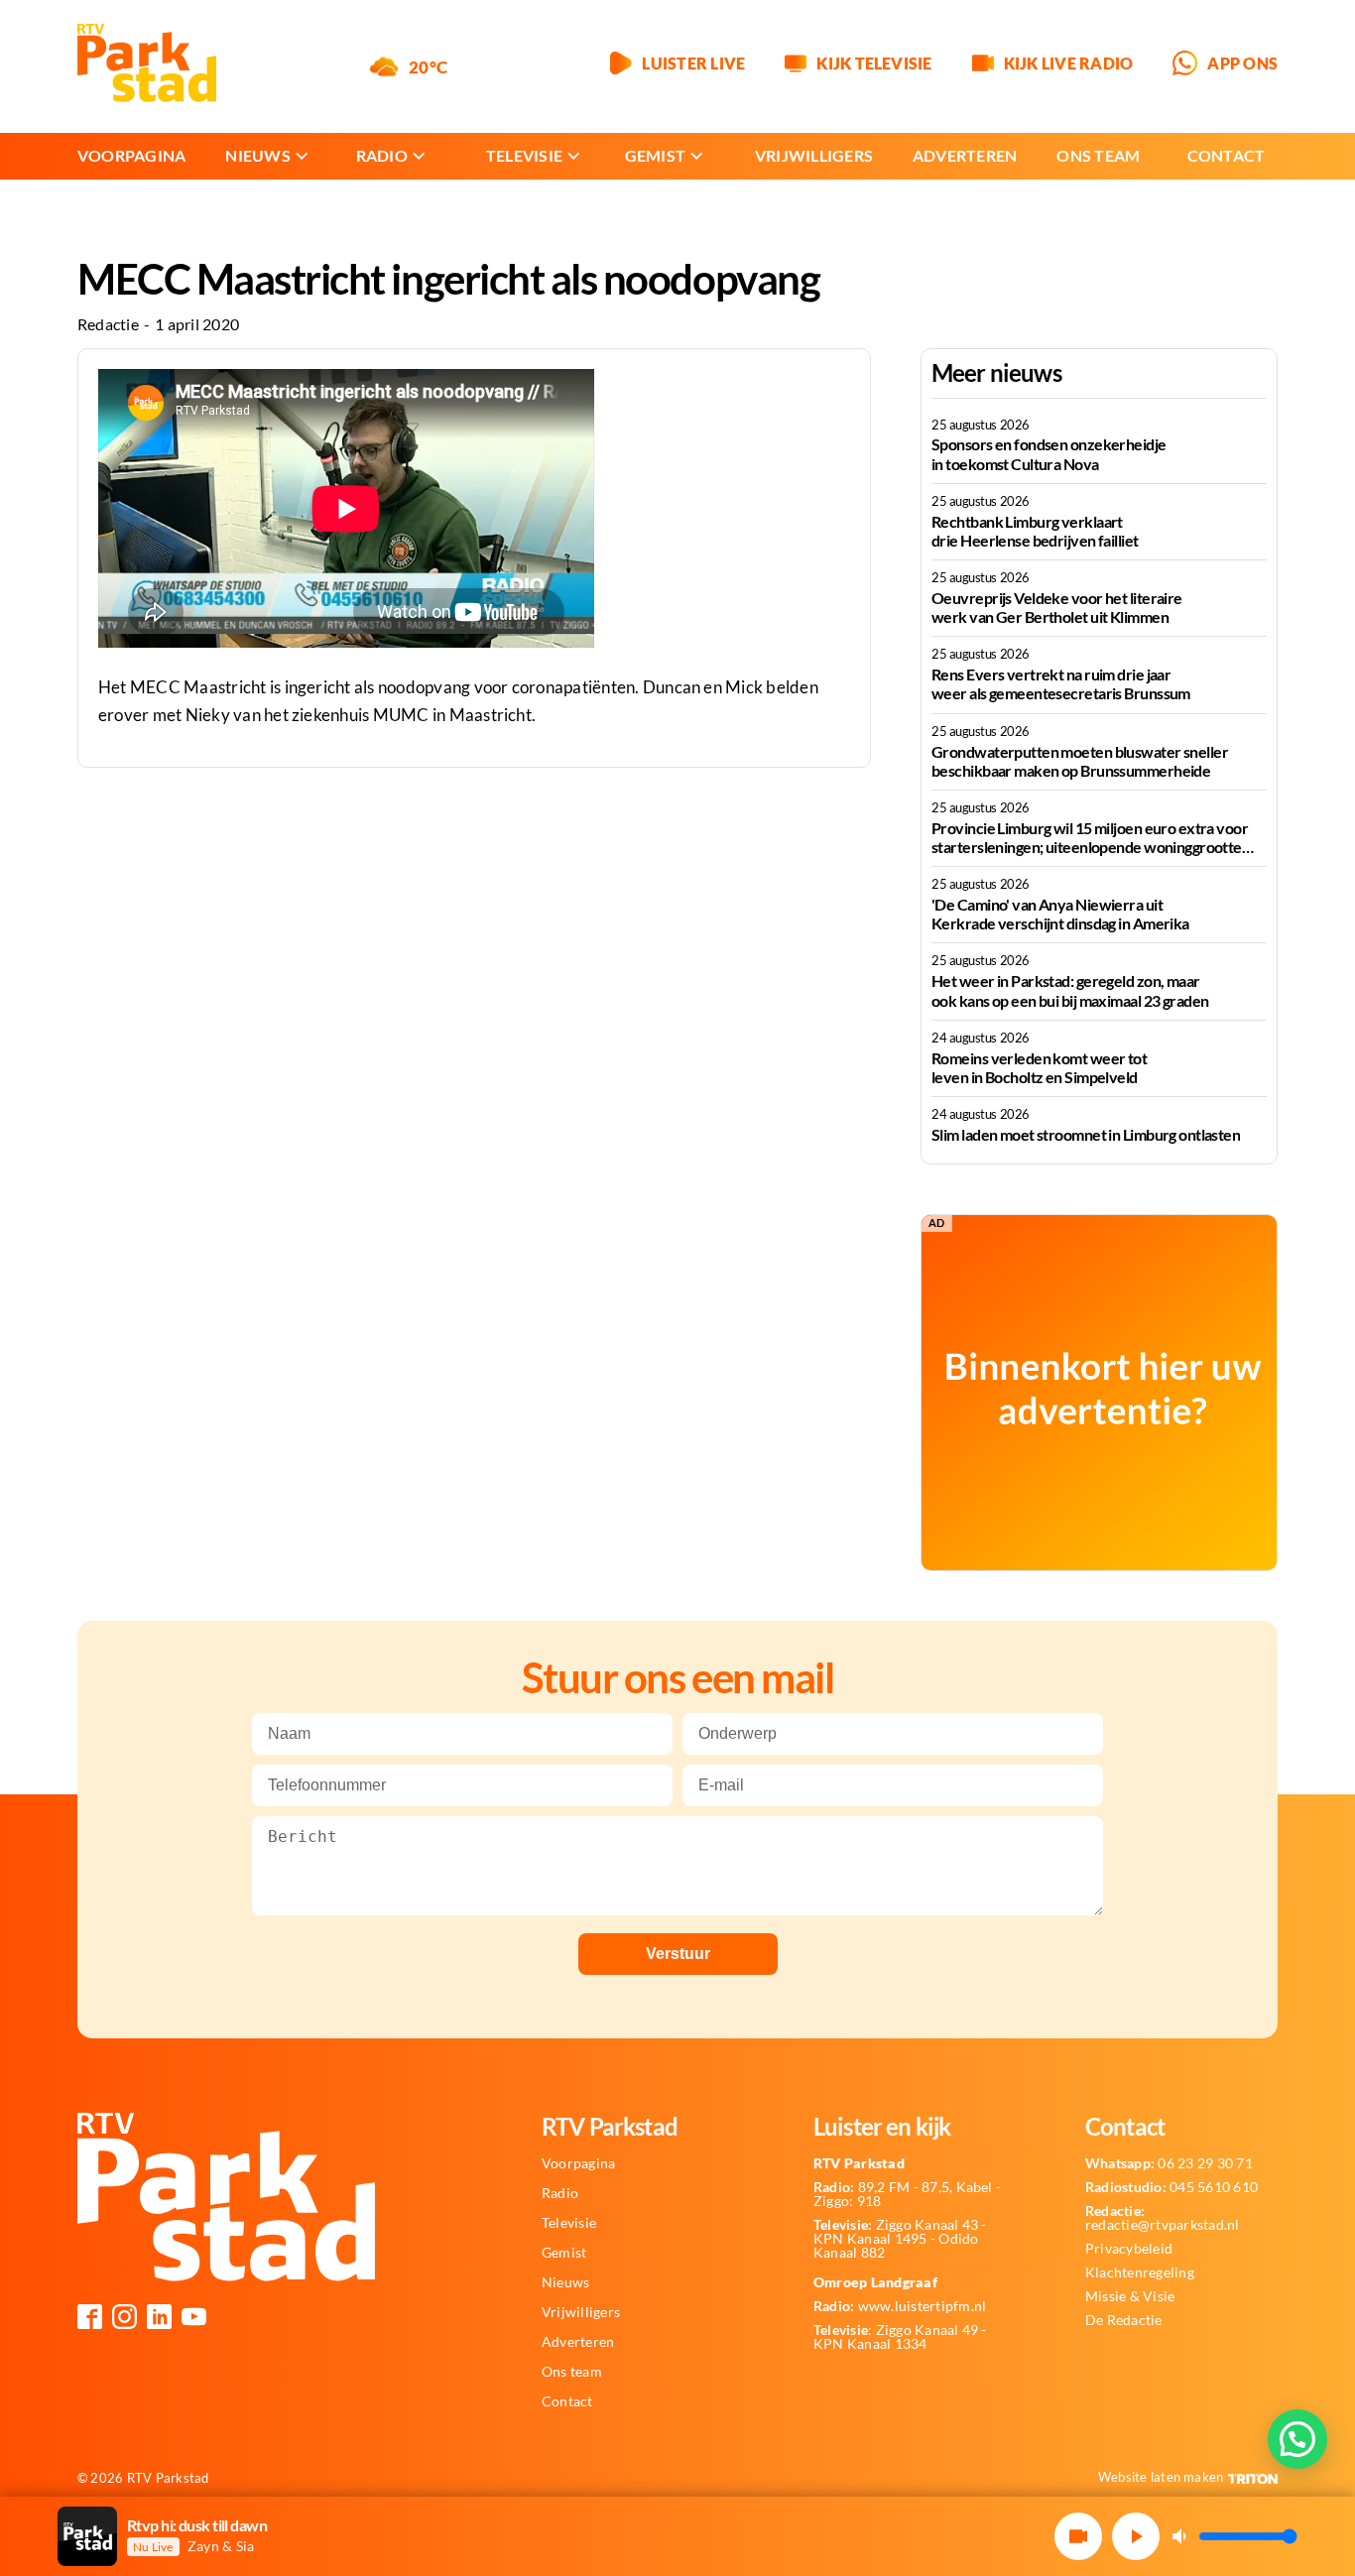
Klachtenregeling (1140, 2272)
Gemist (655, 155)
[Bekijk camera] (1078, 2536)
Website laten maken (1161, 2477)
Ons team (1098, 155)
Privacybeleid (1129, 2249)
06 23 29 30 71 (1169, 2163)
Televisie (524, 155)
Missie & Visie (1130, 2296)
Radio (382, 155)
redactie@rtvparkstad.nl (1163, 2218)
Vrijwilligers (814, 155)
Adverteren (965, 155)
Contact (1227, 155)
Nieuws (257, 155)
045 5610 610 (1171, 2187)
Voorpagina (131, 155)
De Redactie (1124, 2320)
